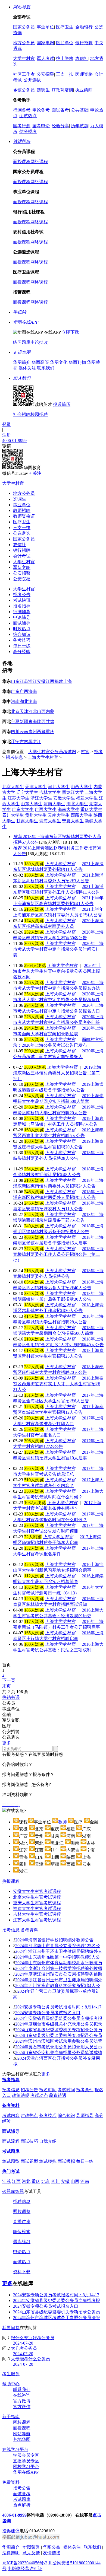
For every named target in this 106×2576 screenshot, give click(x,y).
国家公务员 (24, 27)
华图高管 (40, 362)
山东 (15, 681)
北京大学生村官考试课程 (37, 1897)
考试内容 (11, 2115)
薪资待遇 (58, 2095)
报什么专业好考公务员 (33, 2338)
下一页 (9, 1680)
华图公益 (52, 2547)
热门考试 (11, 2171)
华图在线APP (26, 2472)
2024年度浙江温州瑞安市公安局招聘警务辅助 (59, 1974)
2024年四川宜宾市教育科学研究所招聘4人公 (58, 1986)
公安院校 (22, 579)
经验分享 (60, 126)
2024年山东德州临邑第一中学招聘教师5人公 (58, 1957)
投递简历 (62, 404)
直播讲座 (22, 2222)
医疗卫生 (65, 27)
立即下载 (70, 332)
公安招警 (45, 74)
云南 (24, 732)
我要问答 (11, 2328)
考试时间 (66, 2090)
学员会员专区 (26, 2455)
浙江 (33, 681)
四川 (15, 732)
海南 (33, 691)
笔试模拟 (48, 2161)
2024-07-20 (23, 2343)
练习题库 (22, 342)
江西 (50, 681)
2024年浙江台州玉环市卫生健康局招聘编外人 (59, 1951)
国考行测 (22, 126)
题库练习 (22, 2242)
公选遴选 (22, 533)
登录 (7, 424)
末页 (7, 1686)
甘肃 (50, 722)
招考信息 (14, 757)
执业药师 (84, 90)
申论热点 (22, 2252)
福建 (59, 681)
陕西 (41, 722)
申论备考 (41, 110)
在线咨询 (22, 2395)
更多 (7, 1743)
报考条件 (85, 2090)
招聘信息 (22, 2201)
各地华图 (22, 2439)
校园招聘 (39, 414)
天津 (24, 711)
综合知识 (22, 634)
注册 (7, 435)
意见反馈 (31, 2553)
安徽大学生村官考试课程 (37, 1891)
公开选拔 (32, 80)
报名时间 (48, 2090)
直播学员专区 (26, 2461)
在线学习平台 (15, 2449)
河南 (15, 701)
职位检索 (22, 2232)
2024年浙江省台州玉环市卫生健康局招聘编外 (59, 1980)
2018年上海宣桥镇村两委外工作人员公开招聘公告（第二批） (58, 1254)
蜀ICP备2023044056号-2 (25, 2563)
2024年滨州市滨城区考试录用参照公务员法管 (59, 2041)
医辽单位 (65, 43)
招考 (98, 752)
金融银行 (84, 27)
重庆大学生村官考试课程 (37, 1903)
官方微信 (22, 2407)
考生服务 (11, 2374)
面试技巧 (29, 2141)
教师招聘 (22, 510)
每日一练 (22, 646)
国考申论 (41, 126)
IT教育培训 (62, 90)
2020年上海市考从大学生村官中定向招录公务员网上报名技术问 (57, 971)
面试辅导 (22, 623)
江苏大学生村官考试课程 (37, 1920)
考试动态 (39, 2095)
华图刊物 (77, 362)
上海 (67, 681)
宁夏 (15, 722)
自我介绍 (48, 2141)
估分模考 (28, 131)
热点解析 (22, 2505)
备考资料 (29, 1930)
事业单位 (45, 27)
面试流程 (11, 2141)
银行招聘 (84, 43)
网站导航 (22, 2434)
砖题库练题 (13, 2191)
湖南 (33, 701)
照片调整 (22, 2212)
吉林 (24, 742)
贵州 (33, 732)
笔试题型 (11, 2161)
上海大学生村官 (43, 757)
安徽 (41, 681)
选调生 (43, 90)
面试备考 (60, 110)
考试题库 (11, 2151)
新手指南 (11, 2417)
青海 (33, 722)
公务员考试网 (63, 752)
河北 (33, 711)
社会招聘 (22, 414)
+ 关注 (35, 473)
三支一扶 (65, 74)
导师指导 (85, 2115)
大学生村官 (24, 58)
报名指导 (22, 606)
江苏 (24, 681)
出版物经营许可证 (25, 2569)
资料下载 (22, 2272)
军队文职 (22, 567)
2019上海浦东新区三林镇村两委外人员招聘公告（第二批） (57, 1073)
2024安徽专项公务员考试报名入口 (48, 2013)
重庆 (50, 732)
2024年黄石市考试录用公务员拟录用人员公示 (59, 2047)
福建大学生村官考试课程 (37, 1908)
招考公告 (22, 595)
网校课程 (22, 2422)
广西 (24, 691)
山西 (41, 711)
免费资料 (11, 2482)
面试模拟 (66, 2161)
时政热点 (22, 629)
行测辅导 (22, 612)
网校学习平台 (26, 2467)
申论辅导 (22, 617)
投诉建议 (11, 2531)
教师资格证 (24, 516)
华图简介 (22, 362)
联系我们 (46, 368)
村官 (85, 752)
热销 (11, 1697)
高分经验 (22, 652)
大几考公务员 (24, 2348)
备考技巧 (22, 640)
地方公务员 (24, 43)
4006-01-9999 (14, 440)
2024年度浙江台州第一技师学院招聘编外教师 (59, 1968)
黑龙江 (35, 742)
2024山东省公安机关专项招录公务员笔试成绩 (59, 2053)
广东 (15, 691)
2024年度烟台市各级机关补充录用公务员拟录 (59, 2024)
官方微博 (22, 2401)
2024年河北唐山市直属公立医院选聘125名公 (58, 1946)
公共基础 (80, 110)
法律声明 (11, 2553)
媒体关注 (27, 368)
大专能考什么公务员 (30, 2359)
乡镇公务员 (24, 90)
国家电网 (45, 43)
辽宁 (15, 742)
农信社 (82, 58)
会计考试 (22, 556)
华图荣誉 (31, 2547)
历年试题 (80, 126)
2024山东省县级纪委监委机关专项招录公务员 (59, 2030)
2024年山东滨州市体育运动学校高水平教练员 (59, 1963)
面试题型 (29, 2161)
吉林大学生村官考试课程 (37, 1914)
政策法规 (21, 2095)
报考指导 (11, 2080)
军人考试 (45, 58)
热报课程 (11, 1881)
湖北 (24, 701)
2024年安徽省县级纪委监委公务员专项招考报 (59, 2018)
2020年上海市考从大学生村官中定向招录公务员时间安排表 (58, 949)
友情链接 (52, 2553)
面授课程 (22, 162)
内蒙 (50, 711)
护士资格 (65, 58)
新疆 (24, 722)
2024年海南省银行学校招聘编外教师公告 (54, 1940)
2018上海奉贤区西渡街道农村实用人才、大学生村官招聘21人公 (58, 1384)
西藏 (41, 732)
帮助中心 (11, 2384)
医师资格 (84, 74)
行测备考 (22, 110)
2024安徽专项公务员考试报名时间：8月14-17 (58, 2007)
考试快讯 (22, 600)
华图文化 (59, 362)
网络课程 (39, 162)
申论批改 (39, 342)
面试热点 (28, 116)
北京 (15, 711)
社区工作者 (24, 74)
